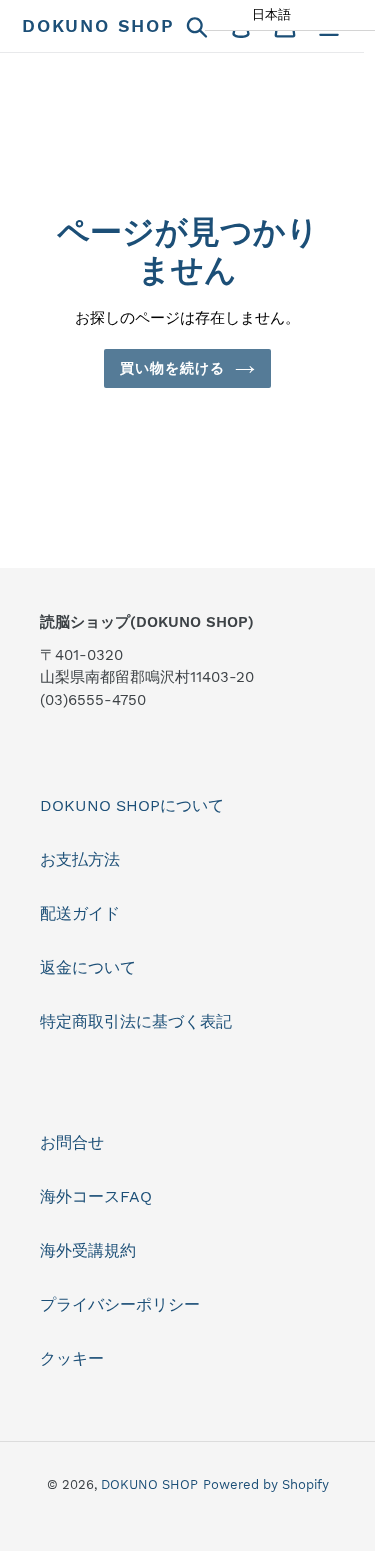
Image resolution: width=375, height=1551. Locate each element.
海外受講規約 (88, 1250)
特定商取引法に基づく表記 (136, 1021)
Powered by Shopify (266, 1484)
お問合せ (72, 1142)
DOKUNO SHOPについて (132, 805)
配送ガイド (80, 913)
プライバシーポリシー (120, 1304)
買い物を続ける (173, 368)
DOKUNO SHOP (98, 25)
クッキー (72, 1358)
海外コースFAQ (96, 1196)
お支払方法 (80, 859)
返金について (88, 967)
